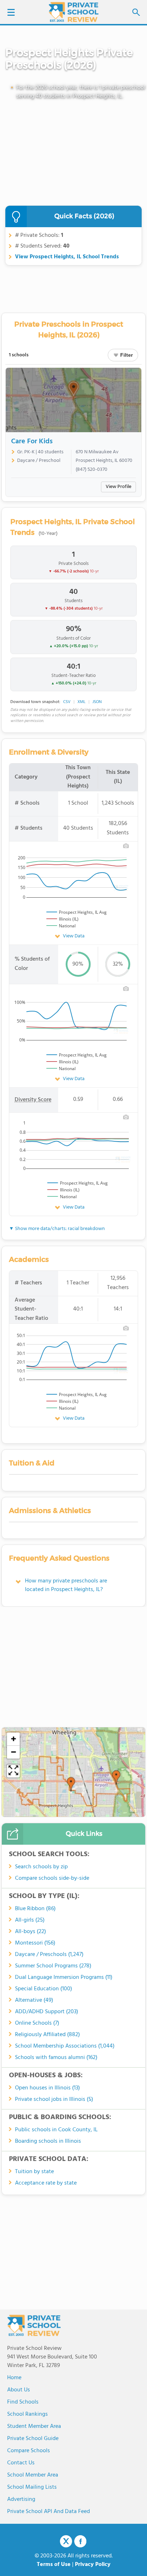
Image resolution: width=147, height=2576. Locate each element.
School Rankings (27, 2414)
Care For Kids (32, 441)
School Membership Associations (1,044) (65, 2046)
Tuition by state (34, 2172)
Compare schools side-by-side (52, 1878)
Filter (126, 355)
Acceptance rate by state (46, 2183)
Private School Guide (33, 2439)
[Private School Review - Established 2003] (73, 13)
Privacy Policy (93, 2565)
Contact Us (21, 2463)
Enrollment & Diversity (49, 752)
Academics (29, 1259)
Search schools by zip (41, 1867)
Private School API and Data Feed (49, 2512)
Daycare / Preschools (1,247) (49, 1955)
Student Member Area (34, 2426)
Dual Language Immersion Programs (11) (64, 1977)
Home (14, 2378)
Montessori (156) (35, 1943)
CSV (67, 702)
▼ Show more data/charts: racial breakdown (57, 1229)
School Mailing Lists (32, 2487)
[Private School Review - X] (66, 2542)
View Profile (118, 487)
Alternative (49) (34, 2000)
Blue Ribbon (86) (35, 1909)
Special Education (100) (44, 1989)
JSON (97, 702)
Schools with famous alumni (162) (56, 2058)
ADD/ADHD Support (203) (47, 2012)
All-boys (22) (31, 1932)
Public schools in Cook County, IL (56, 2130)
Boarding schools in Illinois (48, 2141)
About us (19, 2390)
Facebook (80, 2541)
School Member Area (33, 2475)
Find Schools (23, 2402)
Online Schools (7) (37, 2023)
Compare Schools (29, 2451)
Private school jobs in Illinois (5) (54, 2099)
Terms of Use (54, 2565)
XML (82, 702)
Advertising (21, 2499)
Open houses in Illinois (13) (47, 2088)
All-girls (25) (30, 1920)
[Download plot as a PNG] (126, 846)
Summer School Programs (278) (53, 1966)
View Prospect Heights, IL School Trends (67, 257)
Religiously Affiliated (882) (47, 2035)
